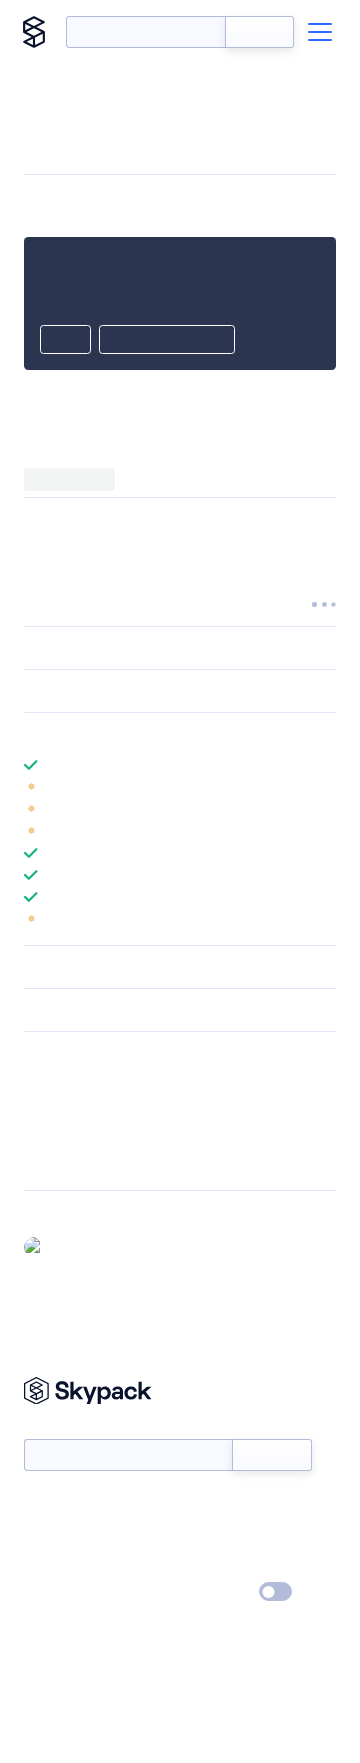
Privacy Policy (65, 1593)
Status (203, 1506)
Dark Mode (215, 1591)
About (43, 1535)
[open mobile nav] (320, 32)
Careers (48, 1564)
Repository (57, 1161)
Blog (197, 1535)
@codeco (81, 1246)
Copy (65, 341)
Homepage (58, 1109)
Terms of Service (235, 1564)
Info (323, 787)
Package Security (76, 1083)
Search (259, 32)
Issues (43, 1135)
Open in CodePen (167, 341)
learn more (167, 734)
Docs (39, 1506)
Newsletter (57, 1427)
